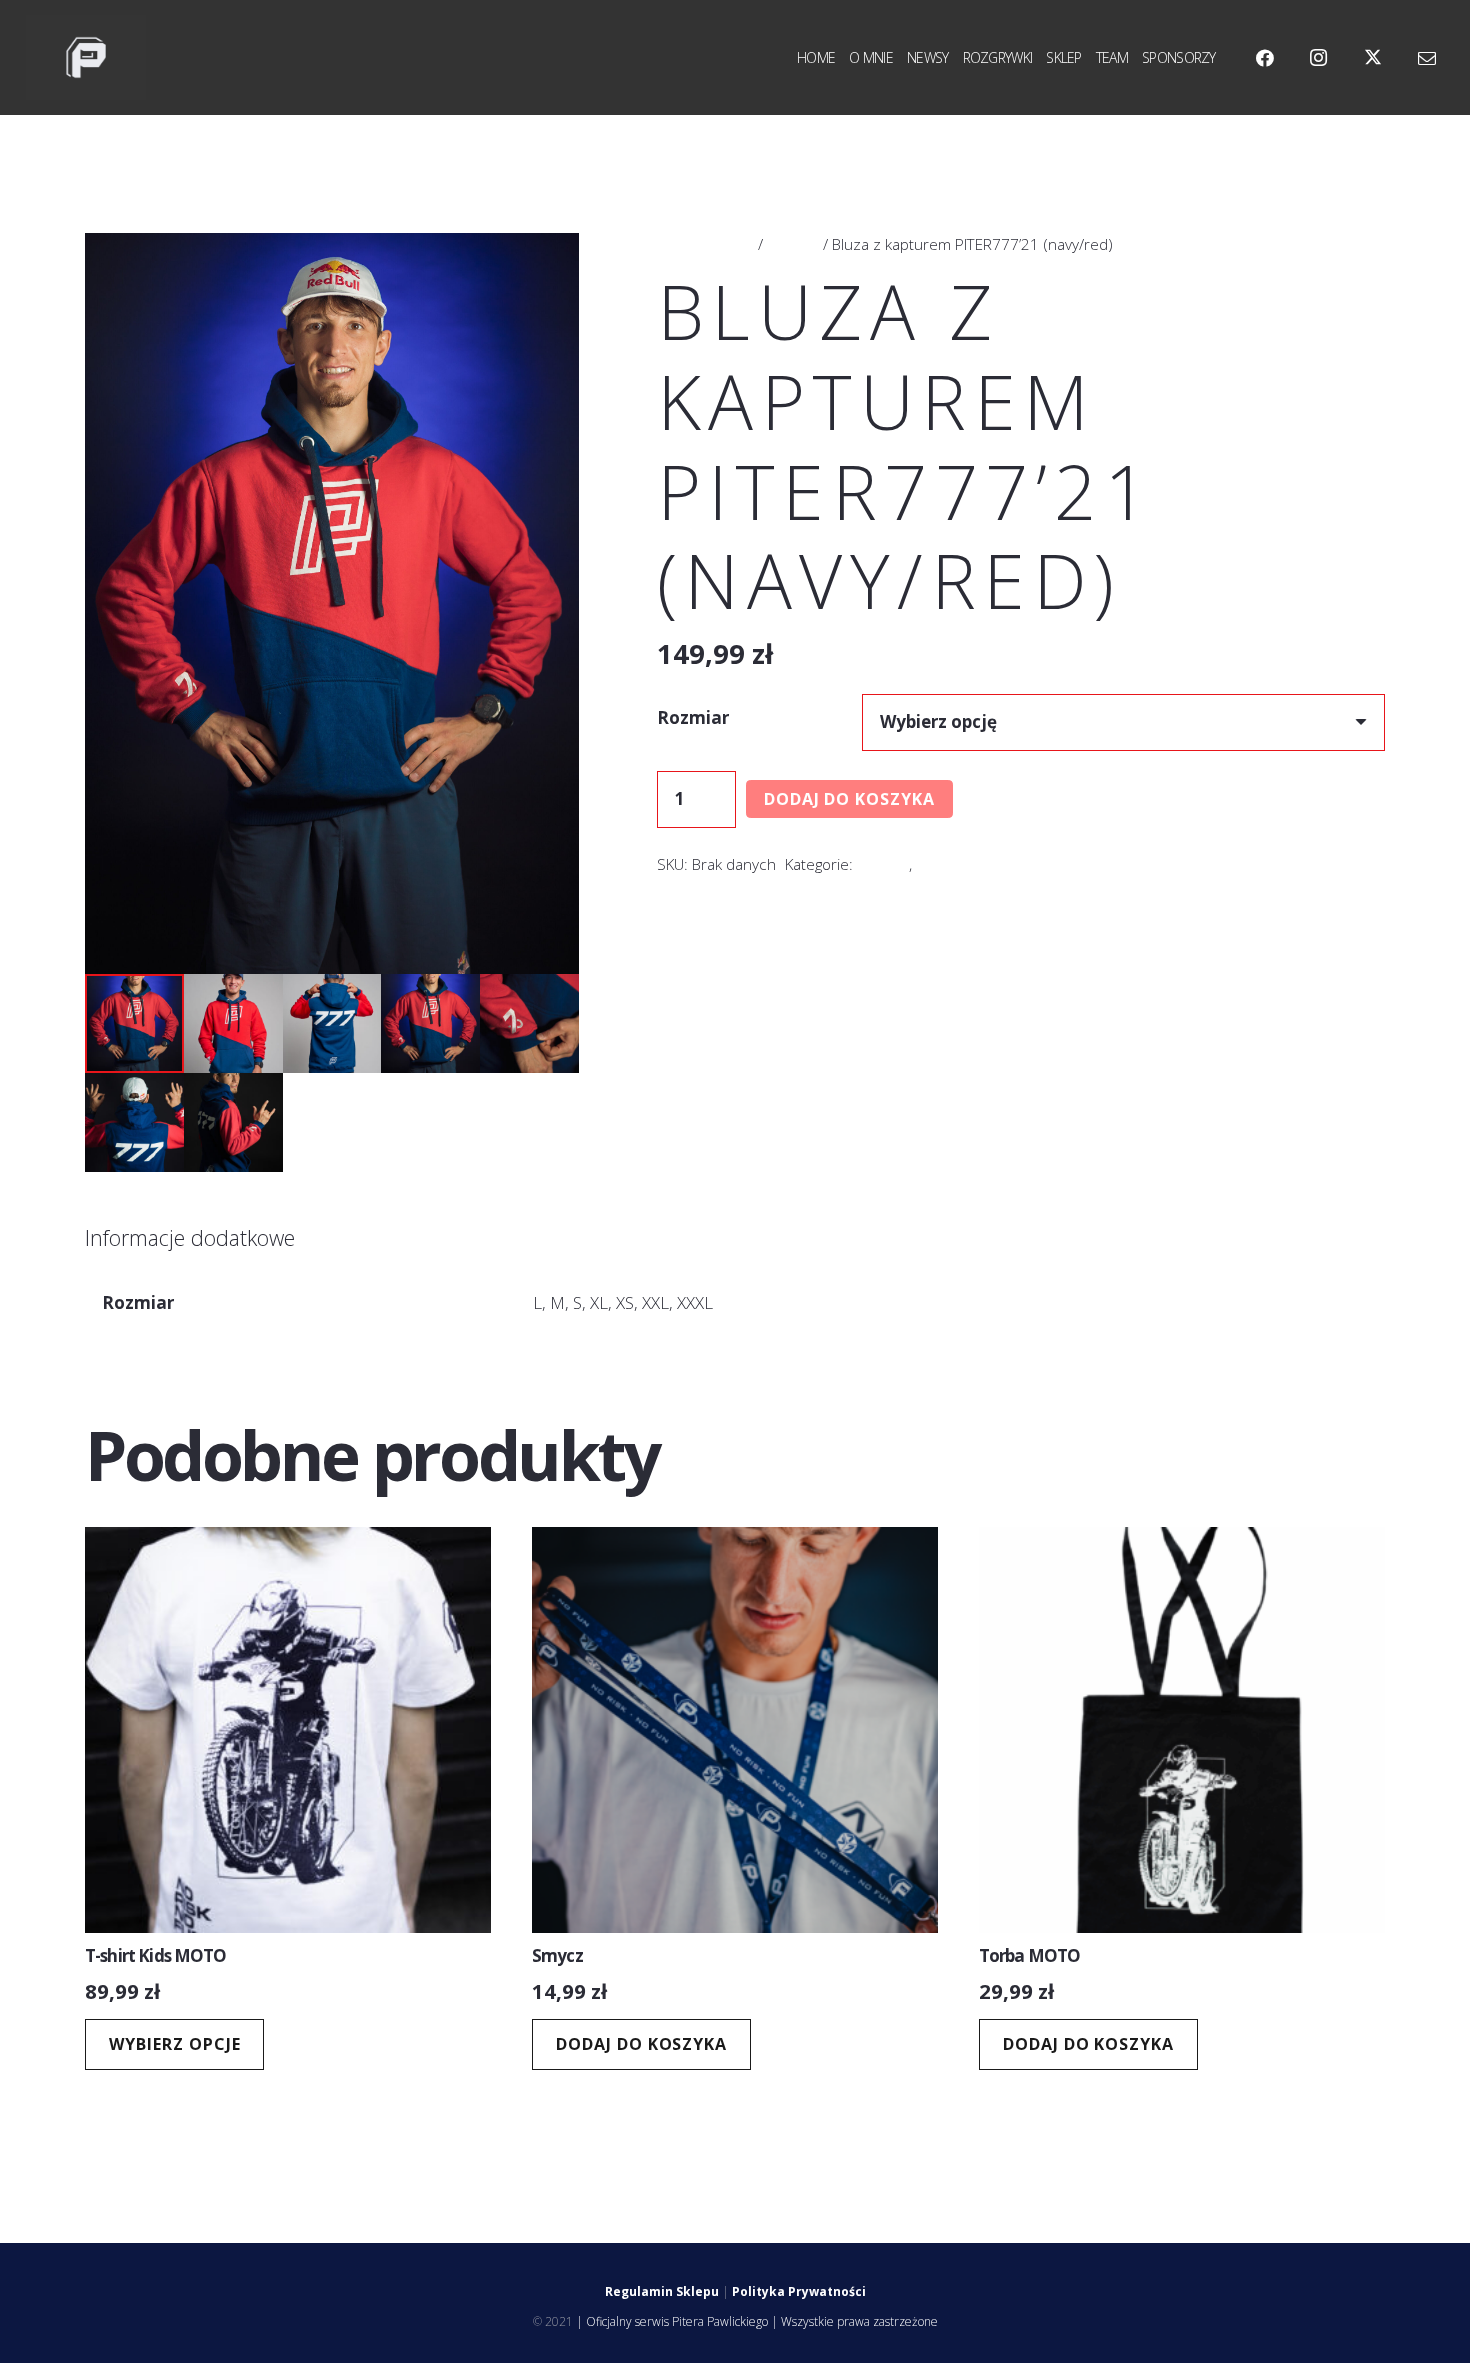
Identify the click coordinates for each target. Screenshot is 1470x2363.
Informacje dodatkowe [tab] (190, 1237)
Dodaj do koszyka (849, 799)
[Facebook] (1265, 58)
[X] (1373, 58)
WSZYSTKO (955, 864)
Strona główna (705, 244)
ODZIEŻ (793, 244)
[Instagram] (1319, 58)
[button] (545, 267)
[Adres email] (1427, 58)
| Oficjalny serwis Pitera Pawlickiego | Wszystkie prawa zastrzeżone (757, 2321)
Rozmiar (693, 717)
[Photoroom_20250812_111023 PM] (86, 58)
